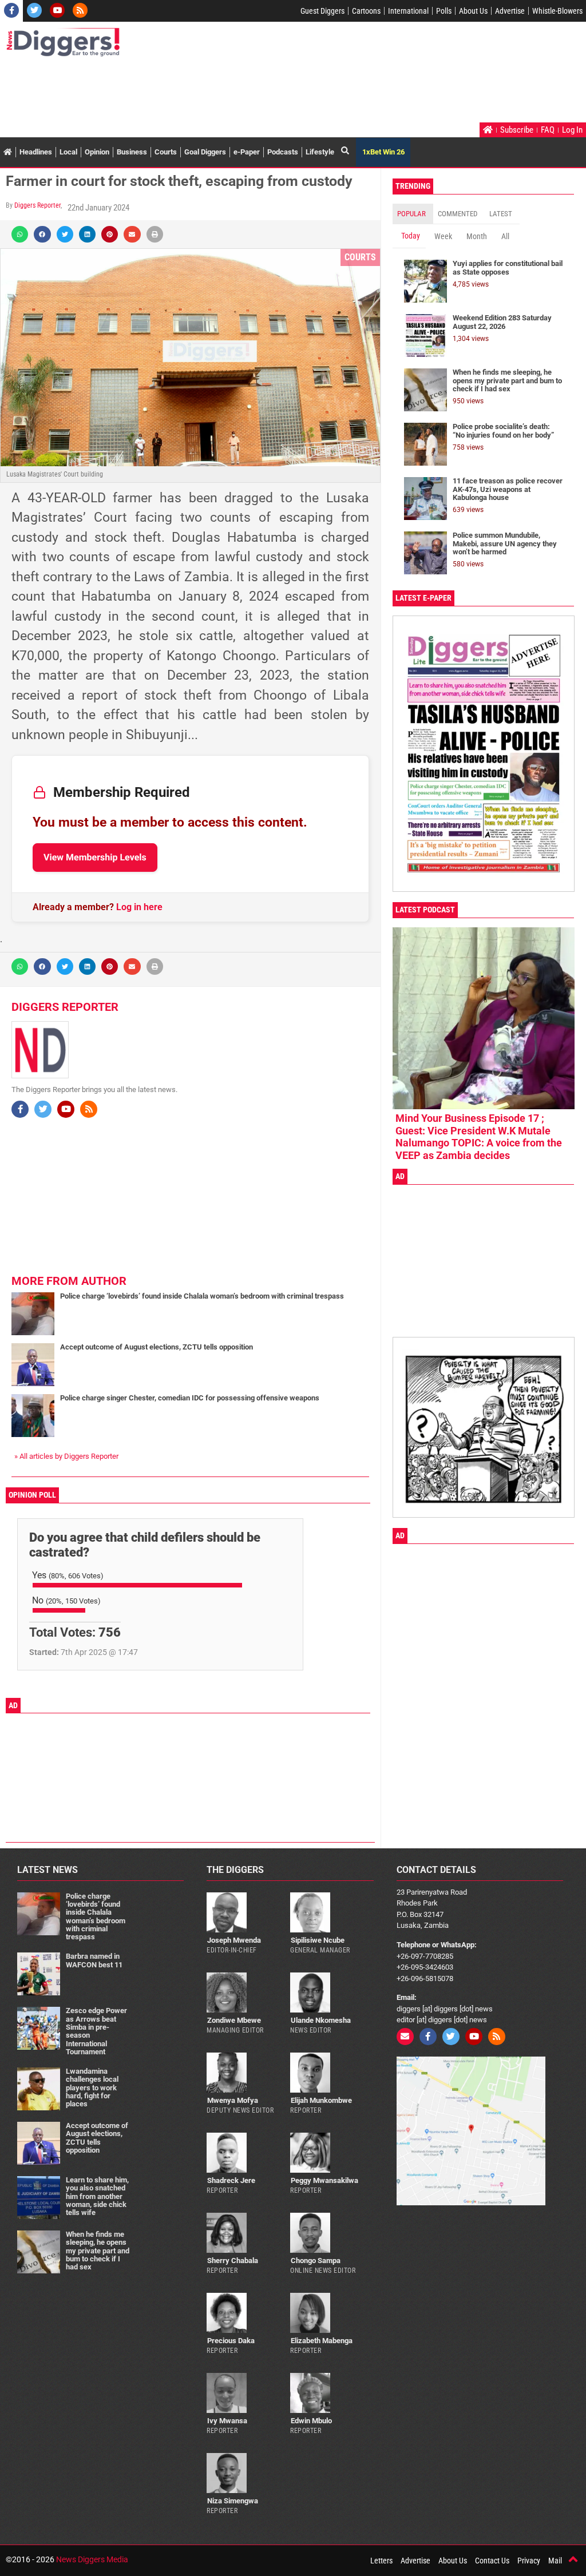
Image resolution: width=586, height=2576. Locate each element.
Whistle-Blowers (557, 11)
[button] (20, 234)
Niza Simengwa (233, 2501)
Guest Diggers (322, 11)
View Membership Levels (95, 857)
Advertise (510, 11)
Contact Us (492, 2561)
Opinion (97, 152)
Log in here (139, 907)
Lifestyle (320, 152)
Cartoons (366, 11)
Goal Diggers (205, 152)
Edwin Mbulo (311, 2421)
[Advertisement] (214, 91)
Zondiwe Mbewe (234, 2020)
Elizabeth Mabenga (322, 2341)
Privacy (529, 2561)
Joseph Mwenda (234, 1940)
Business (132, 152)
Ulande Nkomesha (321, 2020)
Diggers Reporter (37, 205)
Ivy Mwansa (227, 2421)
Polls (444, 11)
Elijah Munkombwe (321, 2100)
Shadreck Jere (231, 2180)
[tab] (413, 214)
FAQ (548, 130)
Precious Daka (231, 2341)
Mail (555, 2561)
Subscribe (517, 130)
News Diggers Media (92, 2559)
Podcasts (283, 152)
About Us (473, 11)
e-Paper (247, 152)
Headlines (36, 152)
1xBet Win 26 (383, 152)
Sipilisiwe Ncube (318, 1940)
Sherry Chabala (233, 2261)
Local (68, 152)
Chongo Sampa (316, 2261)
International (408, 11)
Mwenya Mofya (233, 2100)
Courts (166, 152)
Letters (381, 2561)
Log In (572, 130)
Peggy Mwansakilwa (324, 2180)
